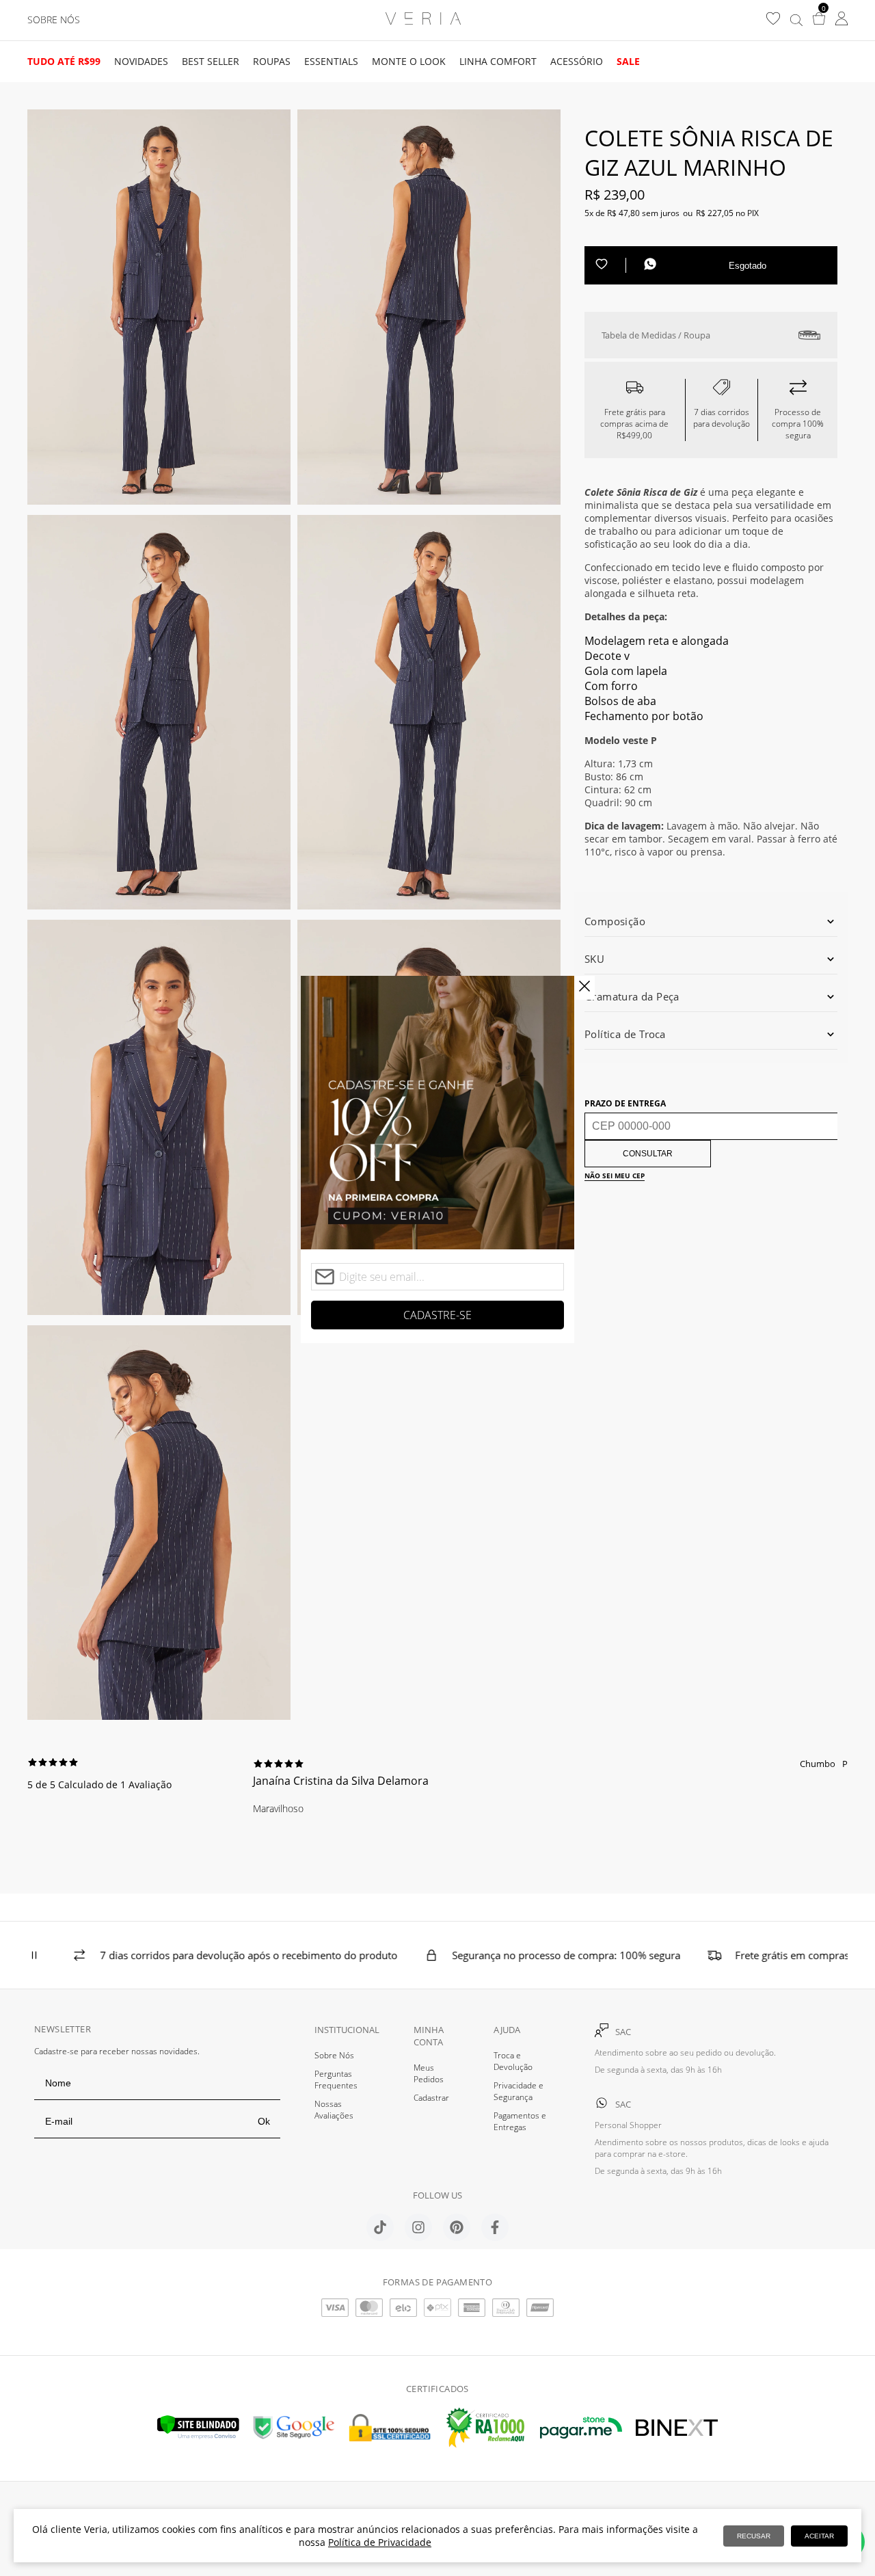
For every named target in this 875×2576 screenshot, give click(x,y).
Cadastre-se (437, 1315)
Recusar (754, 2536)
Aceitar (819, 2536)
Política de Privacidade (380, 2542)
